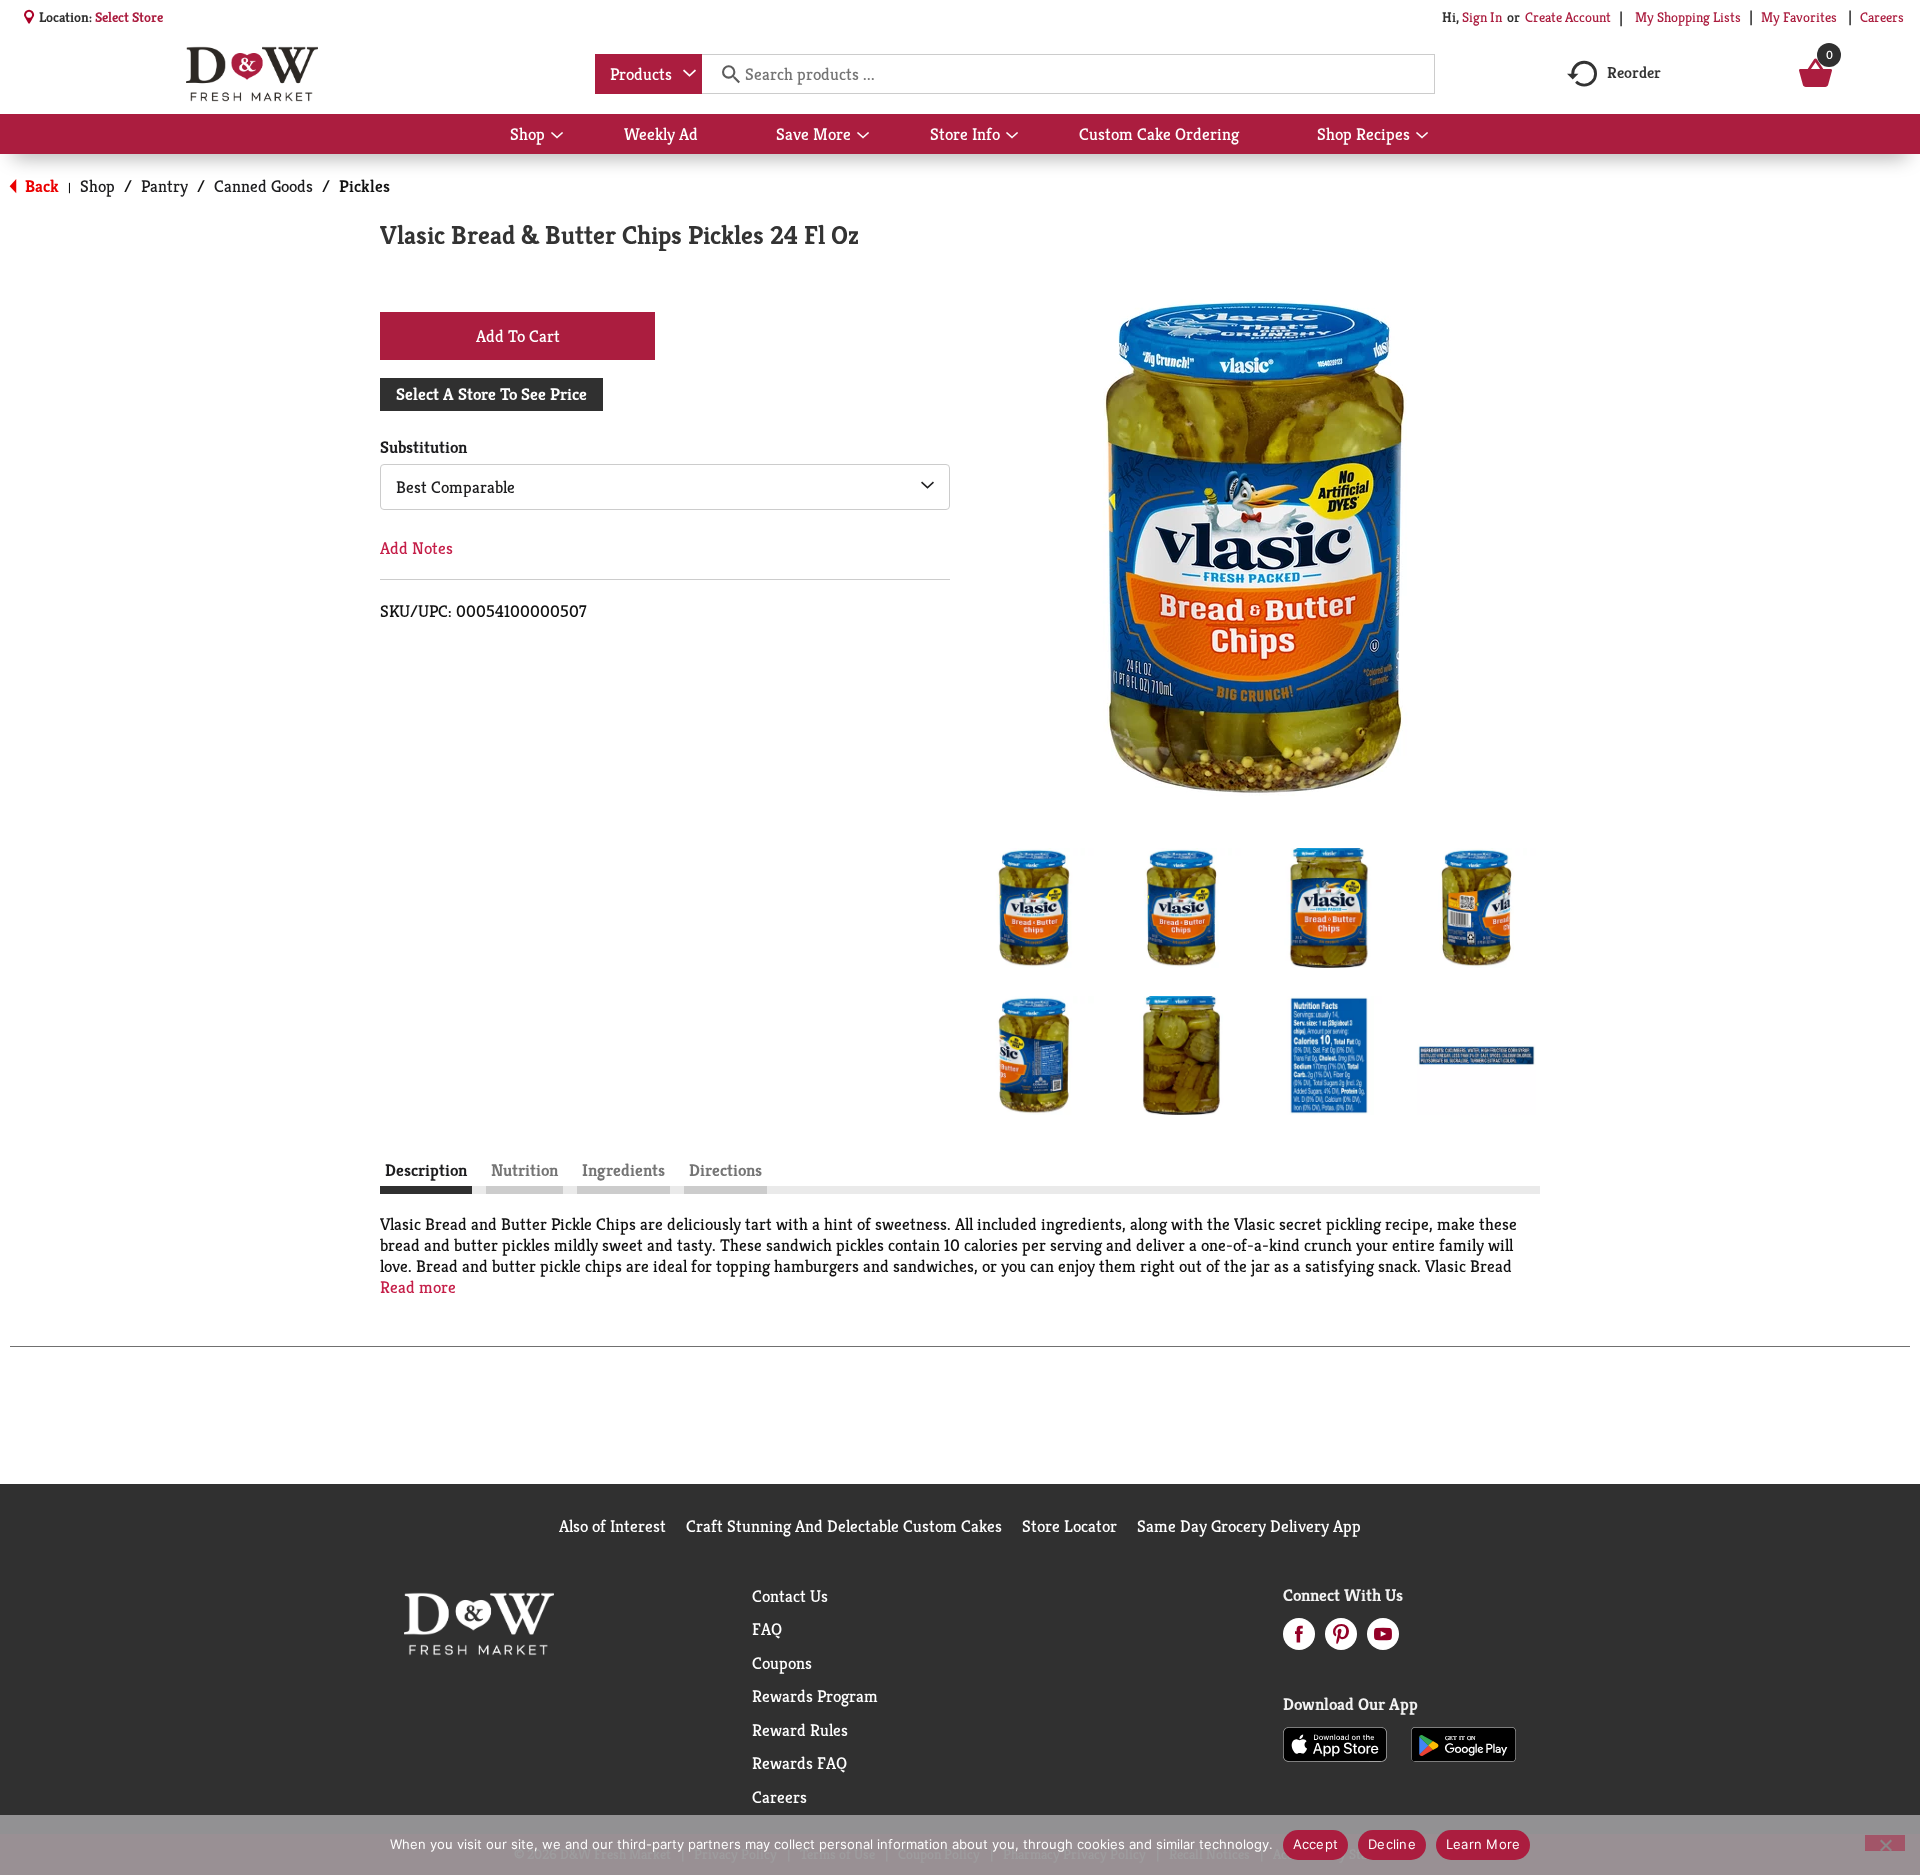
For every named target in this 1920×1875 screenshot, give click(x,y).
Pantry (164, 186)
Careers (1882, 17)
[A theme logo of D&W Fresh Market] (251, 74)
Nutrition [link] (524, 1170)
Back (40, 186)
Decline (1392, 1844)
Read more (418, 1287)
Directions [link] (725, 1170)
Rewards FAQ (799, 1763)
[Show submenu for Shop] (557, 136)
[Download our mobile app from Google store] (1463, 1743)
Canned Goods (263, 186)
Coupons (782, 1663)
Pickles (364, 186)
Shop (97, 186)
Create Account (1568, 17)
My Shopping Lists (1688, 17)
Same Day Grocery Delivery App (1249, 1526)
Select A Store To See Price (491, 394)
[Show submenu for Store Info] (1012, 136)
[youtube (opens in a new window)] (1383, 1640)
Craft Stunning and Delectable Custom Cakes (844, 1526)
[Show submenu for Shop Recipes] (1422, 136)
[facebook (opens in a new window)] (1299, 1640)
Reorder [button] (1634, 72)
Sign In (1482, 17)
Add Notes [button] (416, 548)
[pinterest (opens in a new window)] (1341, 1640)
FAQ (767, 1629)
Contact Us (790, 1596)
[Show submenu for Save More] (863, 136)
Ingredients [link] (623, 1170)
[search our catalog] (724, 74)
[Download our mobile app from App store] (1335, 1743)
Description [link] (426, 1170)
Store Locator (1069, 1526)
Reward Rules (800, 1730)
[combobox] (648, 74)
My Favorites (1799, 17)
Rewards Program (815, 1696)
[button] (1034, 908)
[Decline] (1885, 1843)
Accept (1316, 1844)
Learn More (1483, 1844)
